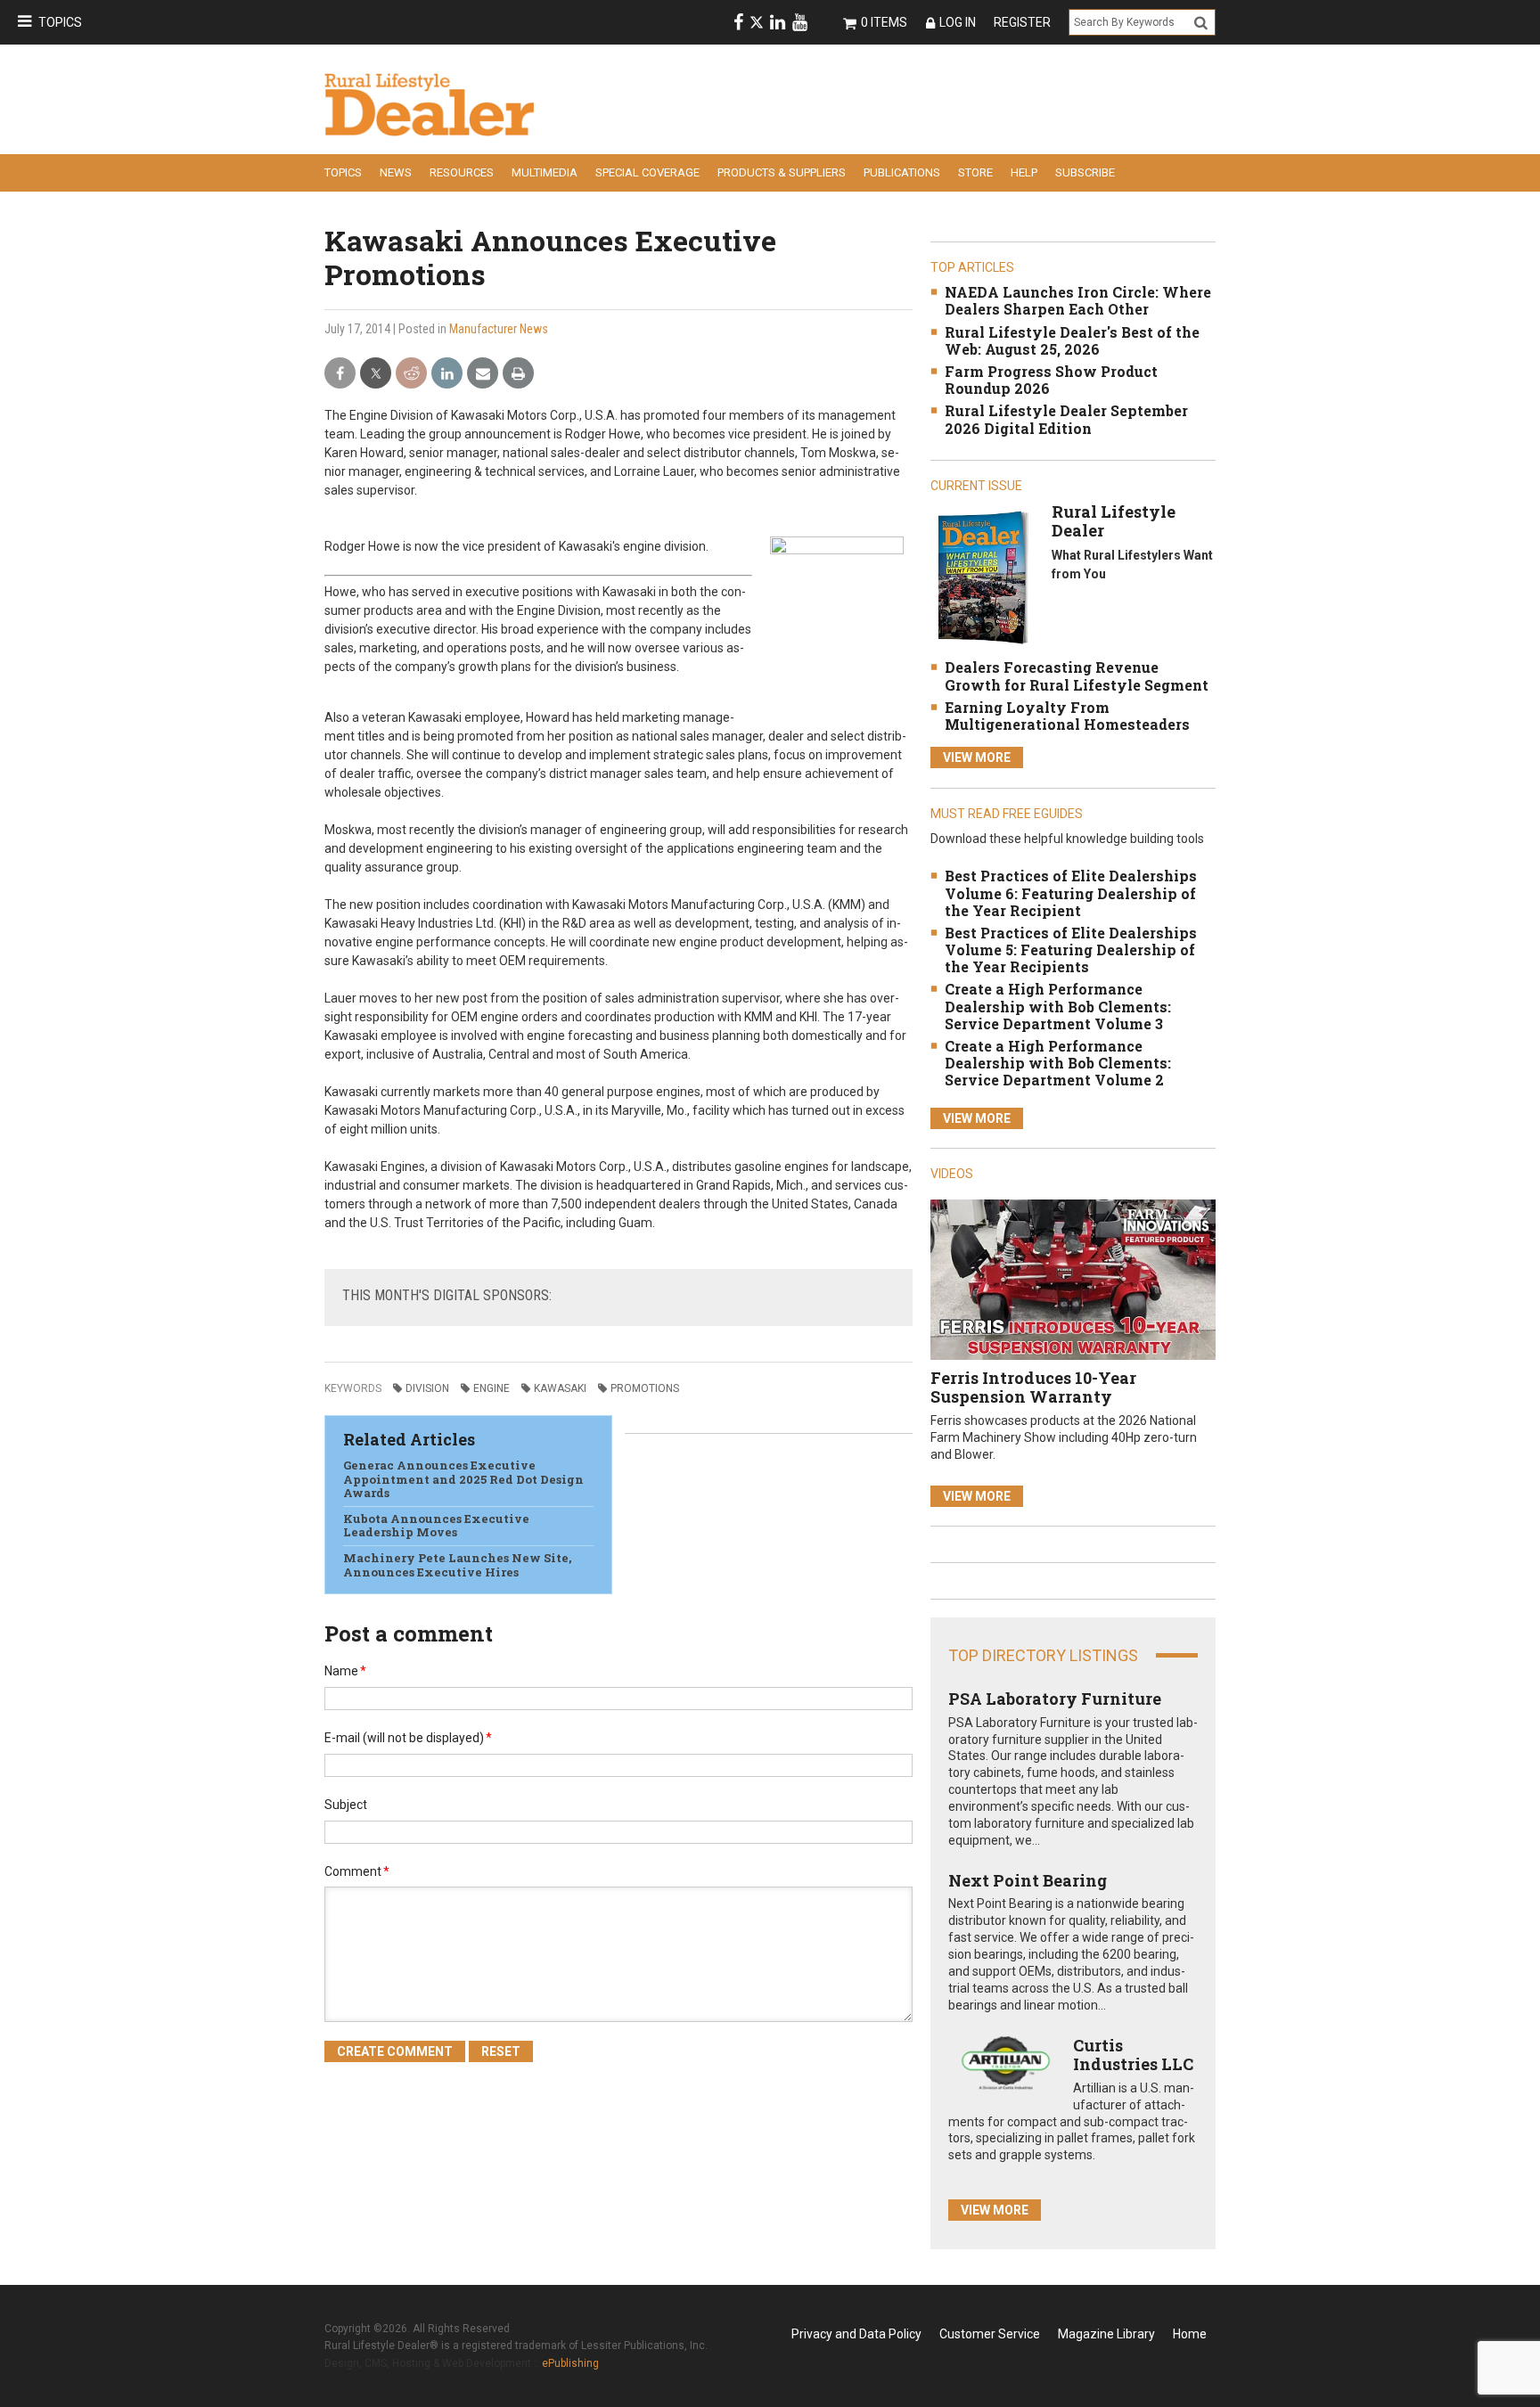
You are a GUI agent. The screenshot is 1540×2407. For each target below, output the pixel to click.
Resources (462, 172)
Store (975, 172)
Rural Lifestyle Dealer (1114, 521)
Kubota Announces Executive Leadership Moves (436, 1526)
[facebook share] (340, 374)
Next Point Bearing (1028, 1880)
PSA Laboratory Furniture (1055, 1699)
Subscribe (1085, 172)
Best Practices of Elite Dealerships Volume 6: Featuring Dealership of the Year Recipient (1071, 892)
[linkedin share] (447, 374)
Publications (902, 172)
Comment (357, 1871)
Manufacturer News (499, 329)
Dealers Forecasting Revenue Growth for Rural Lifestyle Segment (1077, 675)
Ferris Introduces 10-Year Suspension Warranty (1033, 1388)
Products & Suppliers (782, 172)
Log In (958, 22)
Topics (60, 22)
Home (1190, 2334)
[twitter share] (376, 374)
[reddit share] (411, 374)
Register (1022, 22)
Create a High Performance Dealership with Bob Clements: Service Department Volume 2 (1058, 1063)
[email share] (483, 374)
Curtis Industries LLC (1133, 2055)
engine (491, 1388)
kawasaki (560, 1388)
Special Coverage (647, 172)
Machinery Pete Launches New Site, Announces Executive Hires (457, 1565)
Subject (346, 1805)
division (427, 1388)
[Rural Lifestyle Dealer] (983, 577)
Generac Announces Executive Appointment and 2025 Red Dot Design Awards (463, 1479)
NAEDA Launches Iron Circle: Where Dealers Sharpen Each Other (1078, 300)
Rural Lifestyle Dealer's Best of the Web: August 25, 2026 (1072, 340)
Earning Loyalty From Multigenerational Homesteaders (1067, 716)
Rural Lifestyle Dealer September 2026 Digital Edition (1066, 419)
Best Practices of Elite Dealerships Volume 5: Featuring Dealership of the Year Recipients (1071, 950)
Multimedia (545, 172)
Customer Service (990, 2334)
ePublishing (570, 2363)
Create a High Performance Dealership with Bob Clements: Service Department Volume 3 (1058, 1006)
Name (345, 1671)
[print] (518, 374)
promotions (645, 1388)
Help (1024, 172)
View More (977, 757)
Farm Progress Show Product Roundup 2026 (1051, 380)
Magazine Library (1106, 2334)
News (396, 172)
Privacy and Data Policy (856, 2334)
